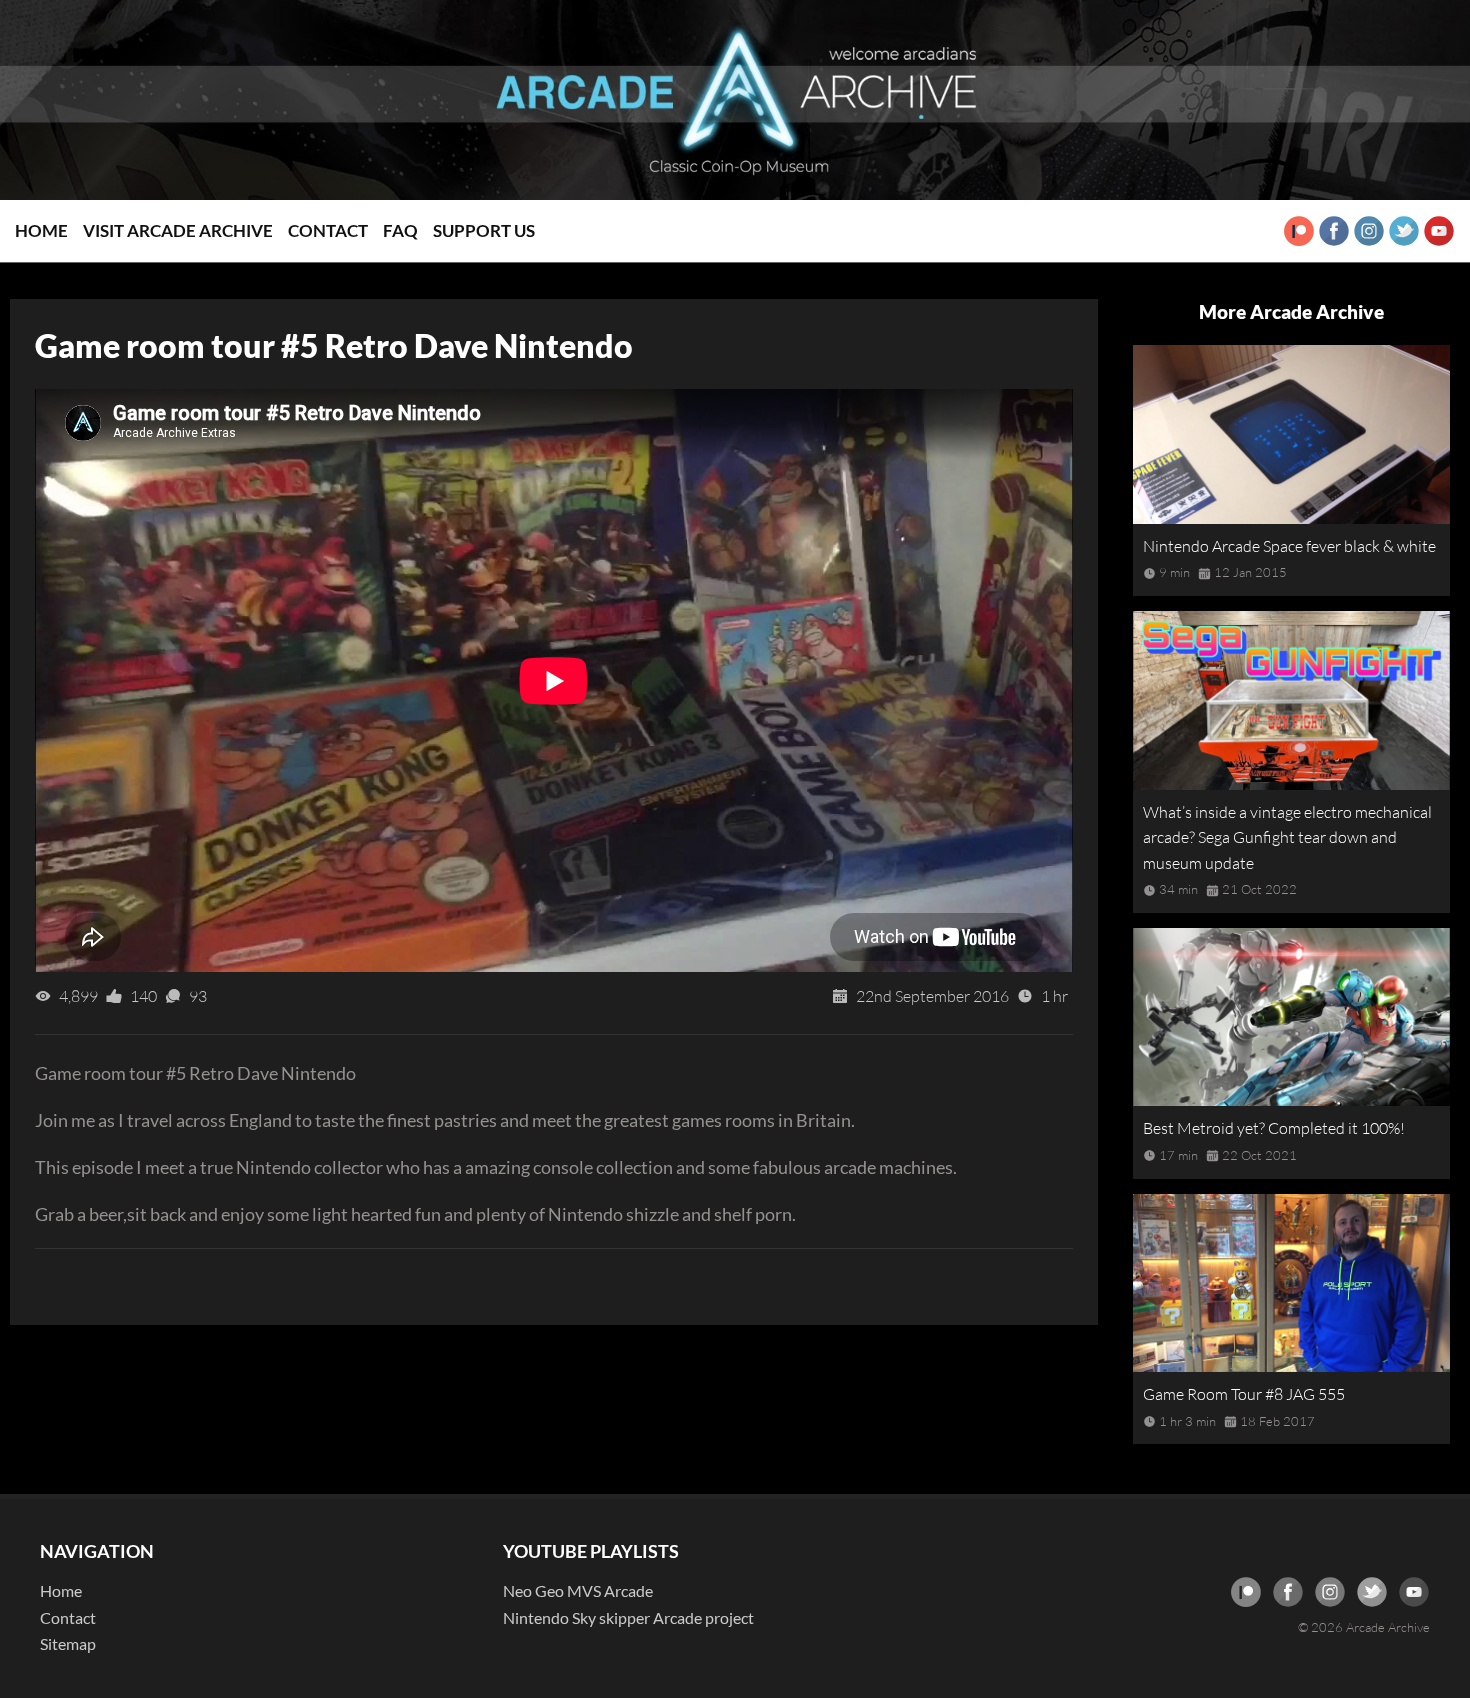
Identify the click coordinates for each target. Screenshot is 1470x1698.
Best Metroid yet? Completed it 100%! (1274, 1128)
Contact (328, 230)
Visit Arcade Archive (178, 230)
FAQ (400, 230)
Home (41, 230)
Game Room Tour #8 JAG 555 (1244, 1394)
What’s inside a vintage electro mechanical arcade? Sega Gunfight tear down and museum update (1287, 837)
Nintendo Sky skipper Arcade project (628, 1617)
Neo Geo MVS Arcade (578, 1590)
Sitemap (68, 1643)
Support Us (484, 230)
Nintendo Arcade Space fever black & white (1289, 546)
